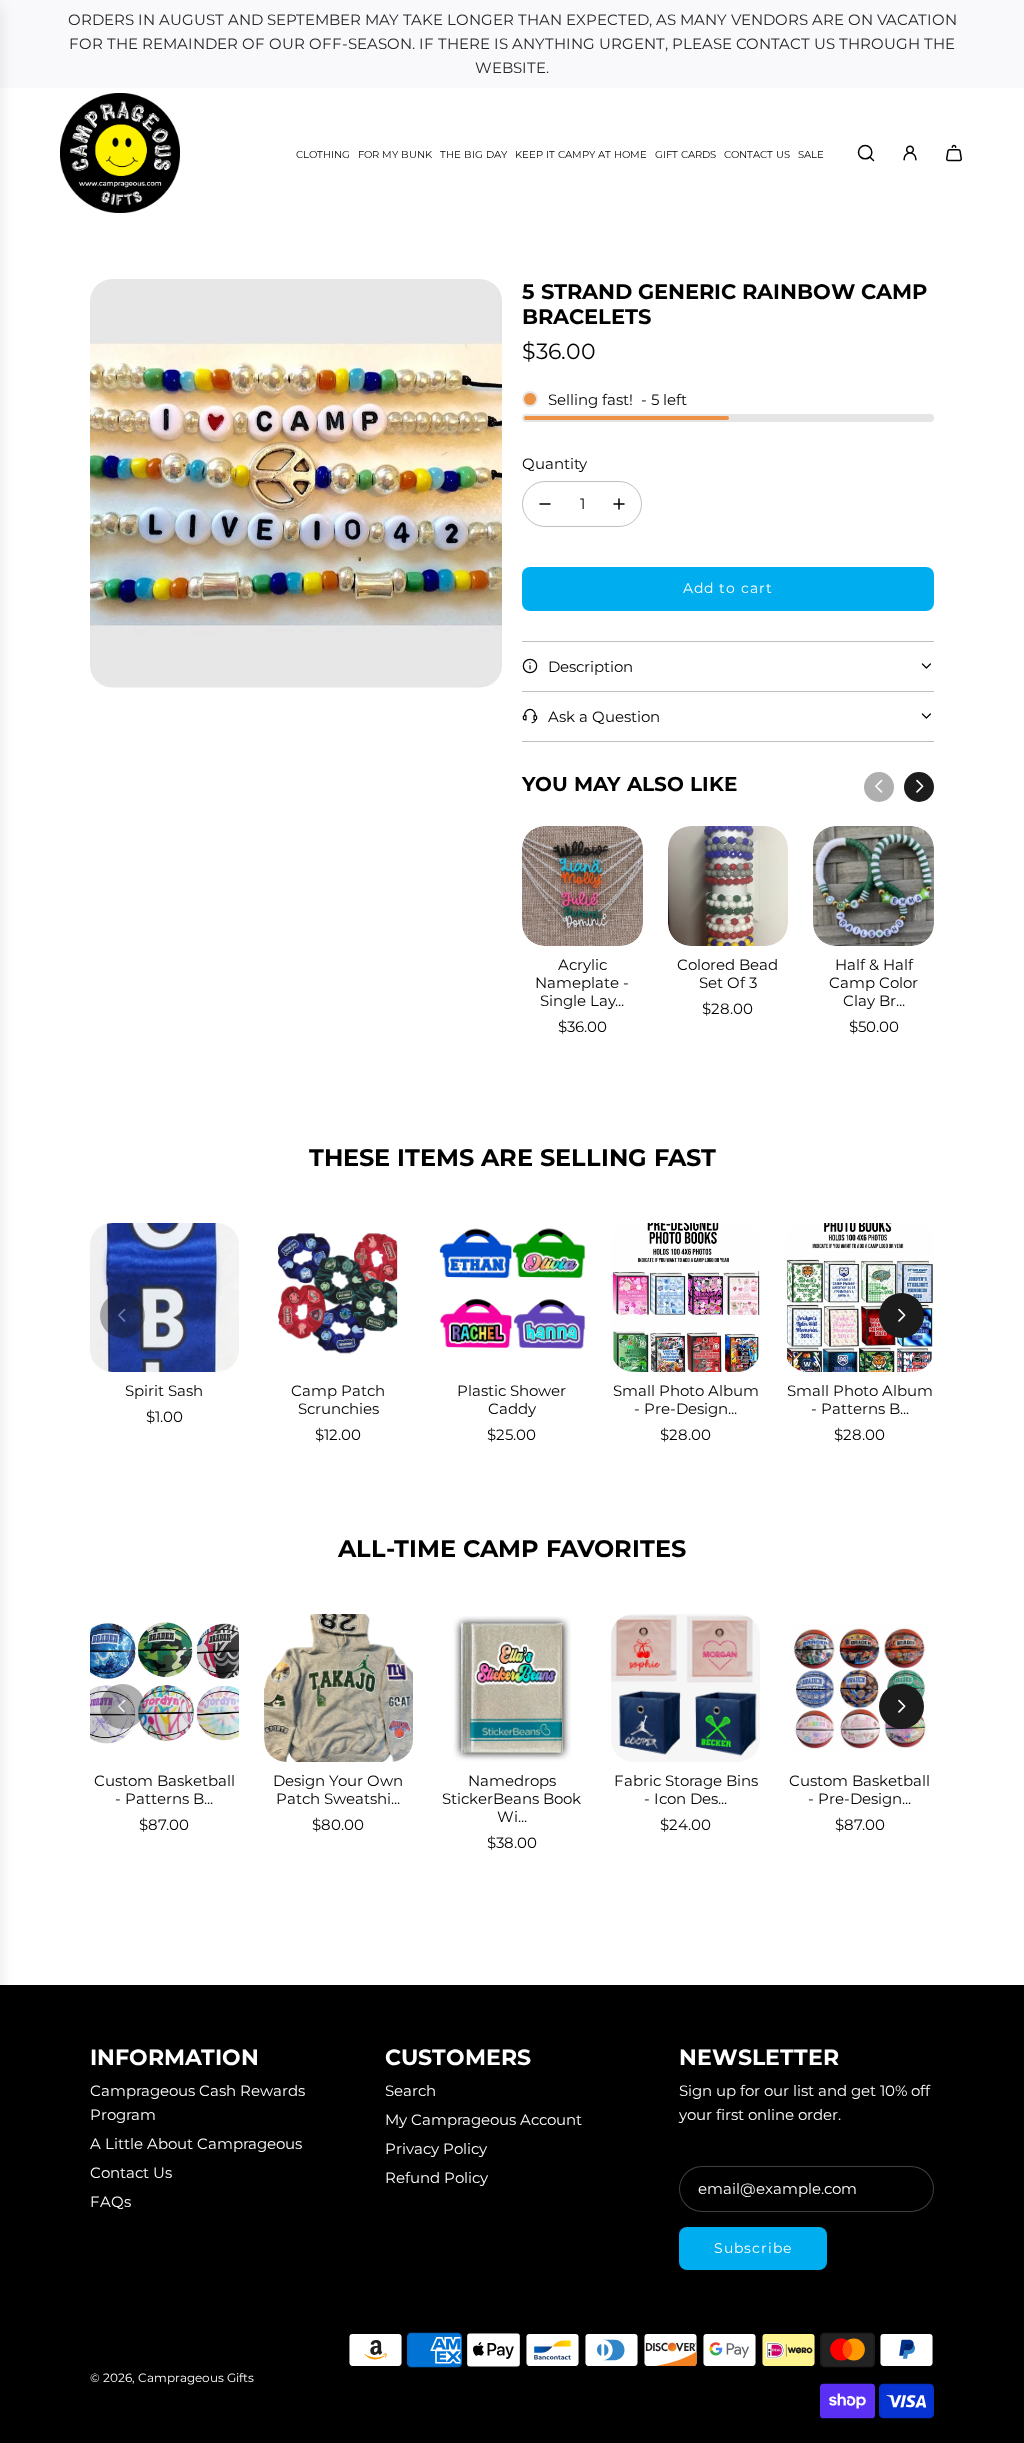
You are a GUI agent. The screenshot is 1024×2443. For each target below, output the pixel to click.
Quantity (554, 463)
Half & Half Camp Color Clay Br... (873, 982)
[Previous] (879, 787)
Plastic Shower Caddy (511, 1399)
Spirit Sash (164, 1390)
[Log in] (910, 153)
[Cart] (954, 153)
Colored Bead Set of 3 (727, 973)
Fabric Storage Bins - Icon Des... (686, 1789)
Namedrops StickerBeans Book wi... (511, 1798)
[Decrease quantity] (545, 504)
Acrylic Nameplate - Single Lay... (582, 982)
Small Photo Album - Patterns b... (860, 1399)
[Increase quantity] (619, 504)
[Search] (866, 153)
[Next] (919, 787)
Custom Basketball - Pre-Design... (859, 1789)
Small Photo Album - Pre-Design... (686, 1399)
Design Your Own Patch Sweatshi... (338, 1789)
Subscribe (753, 2248)
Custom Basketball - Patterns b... (164, 1789)
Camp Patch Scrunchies (338, 1399)
